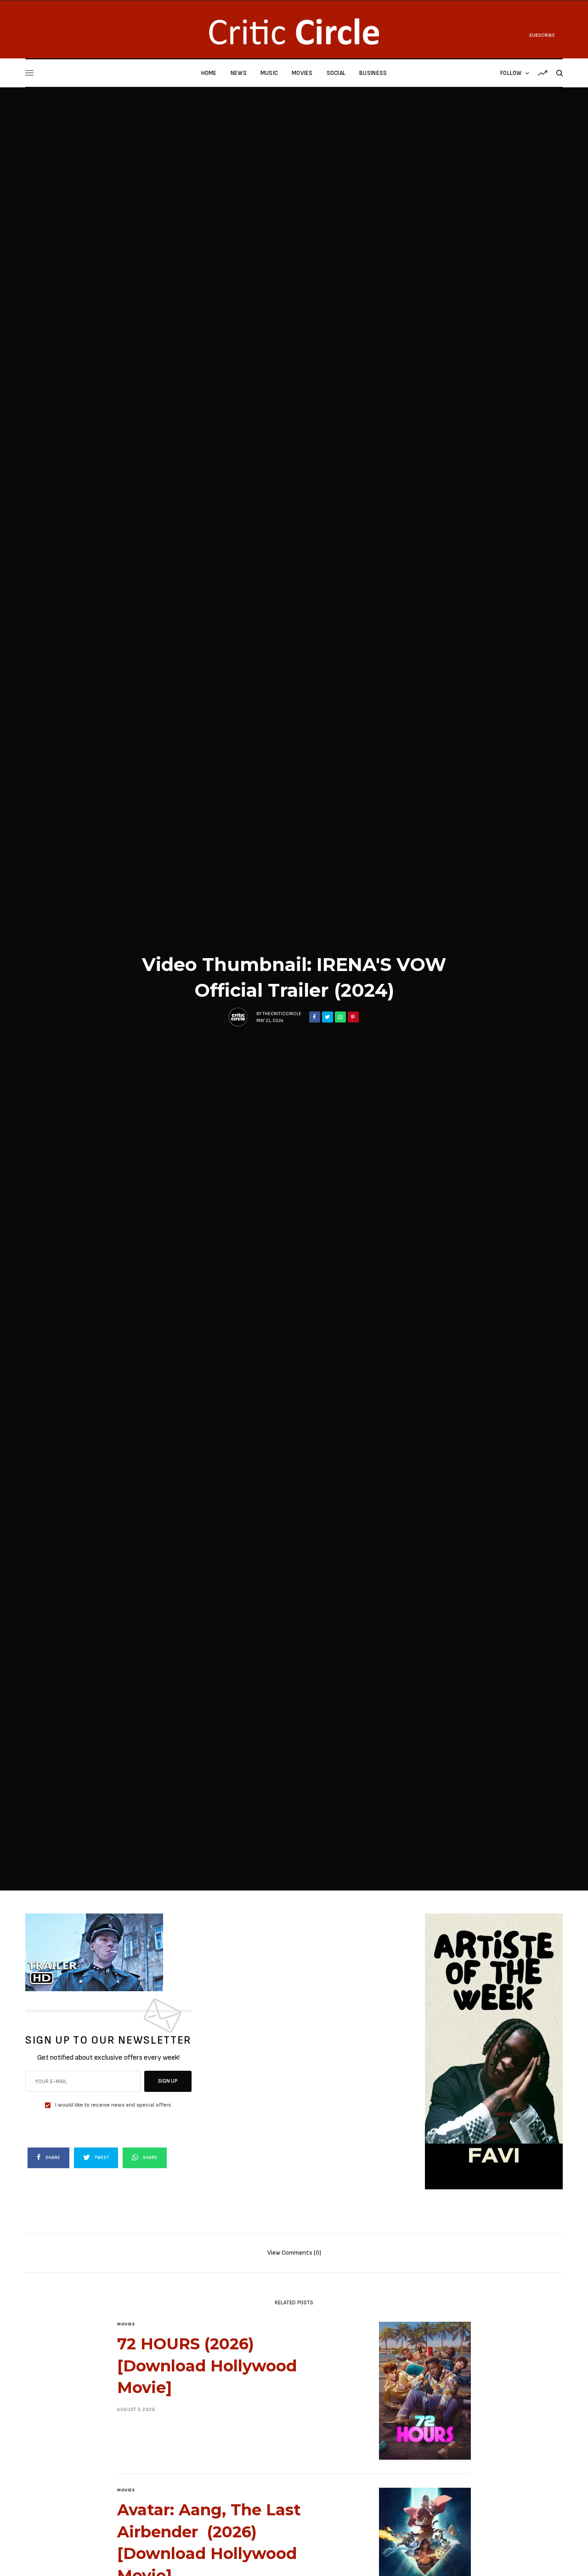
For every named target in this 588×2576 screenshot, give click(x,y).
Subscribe (542, 35)
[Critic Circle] (294, 31)
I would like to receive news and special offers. (114, 2105)
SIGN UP (168, 2081)
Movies (126, 2324)
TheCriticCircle (282, 1014)
